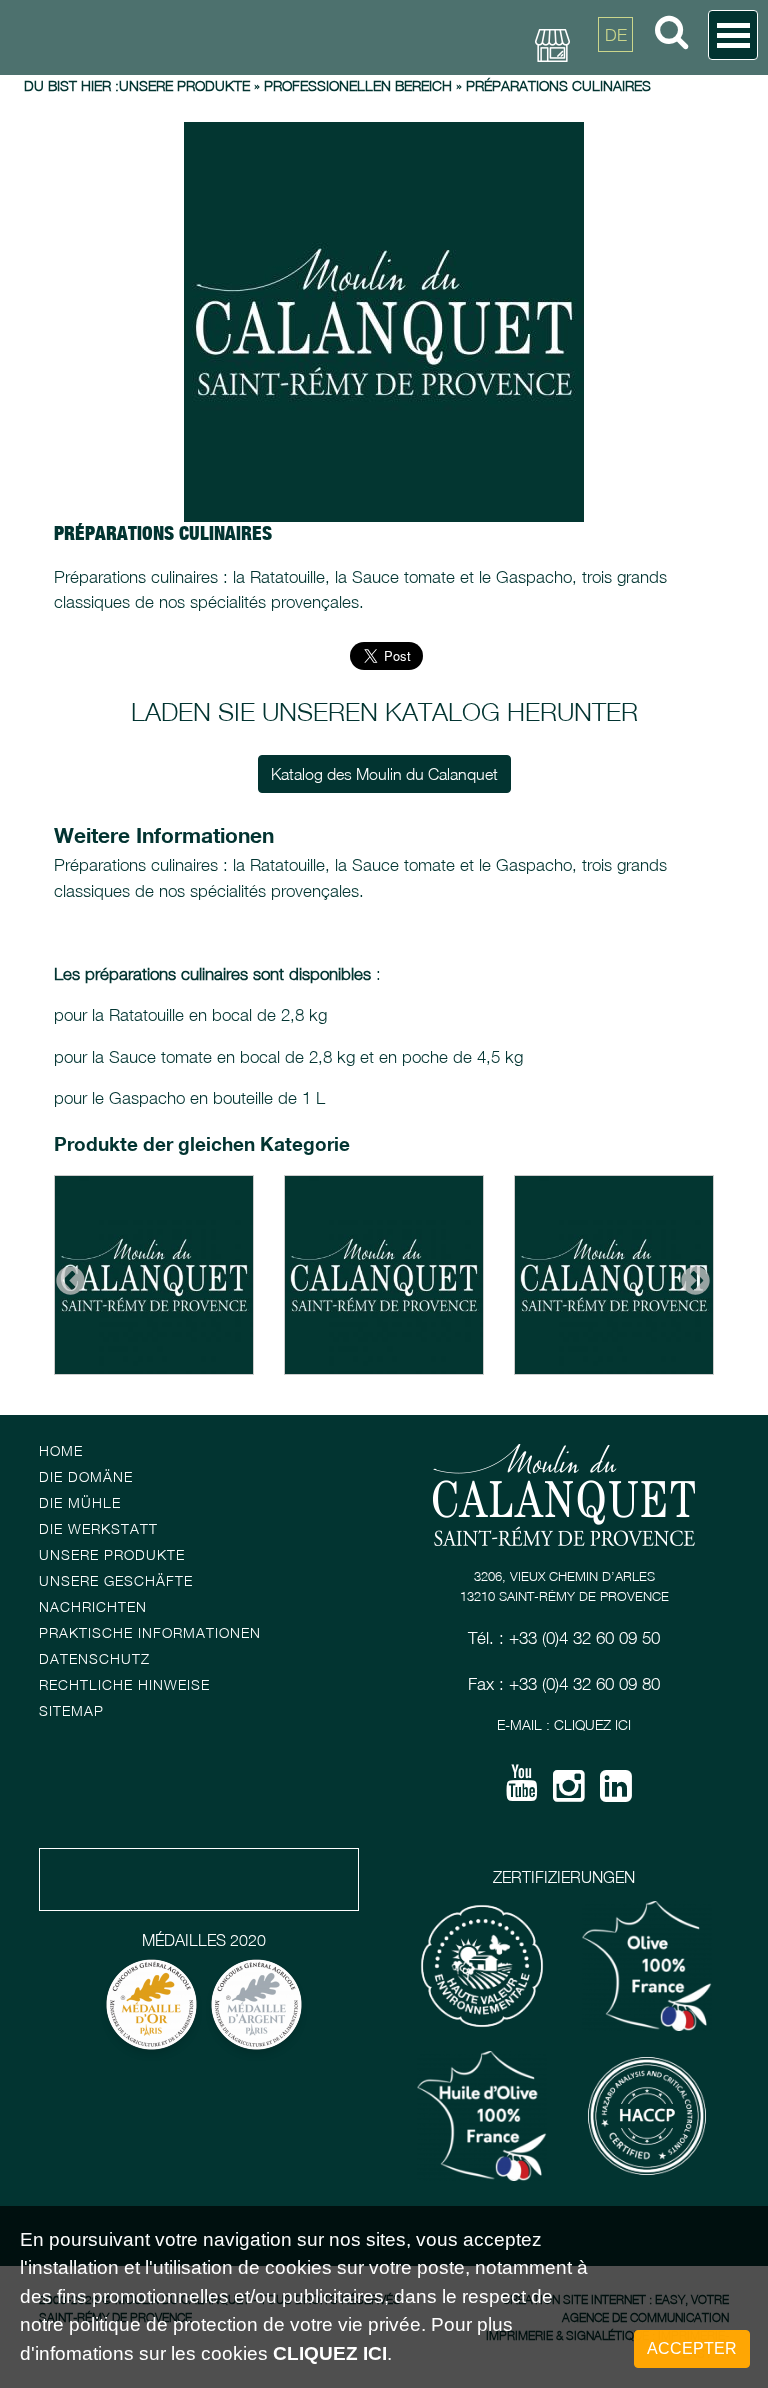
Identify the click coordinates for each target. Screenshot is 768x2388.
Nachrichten (93, 1606)
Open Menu (733, 35)
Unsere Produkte (184, 85)
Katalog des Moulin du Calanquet (384, 774)
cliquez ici (330, 2353)
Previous (64, 1275)
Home (61, 1450)
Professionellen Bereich (358, 85)
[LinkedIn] (616, 1793)
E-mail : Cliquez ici (564, 1724)
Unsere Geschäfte (116, 1580)
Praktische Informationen (150, 1632)
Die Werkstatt (98, 1528)
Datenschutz (94, 1658)
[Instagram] (569, 1793)
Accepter (692, 2348)
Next (689, 1275)
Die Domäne (86, 1476)
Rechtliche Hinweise (124, 1684)
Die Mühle (80, 1502)
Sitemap (71, 1710)
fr (616, 80)
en (616, 125)
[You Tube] (522, 1790)
